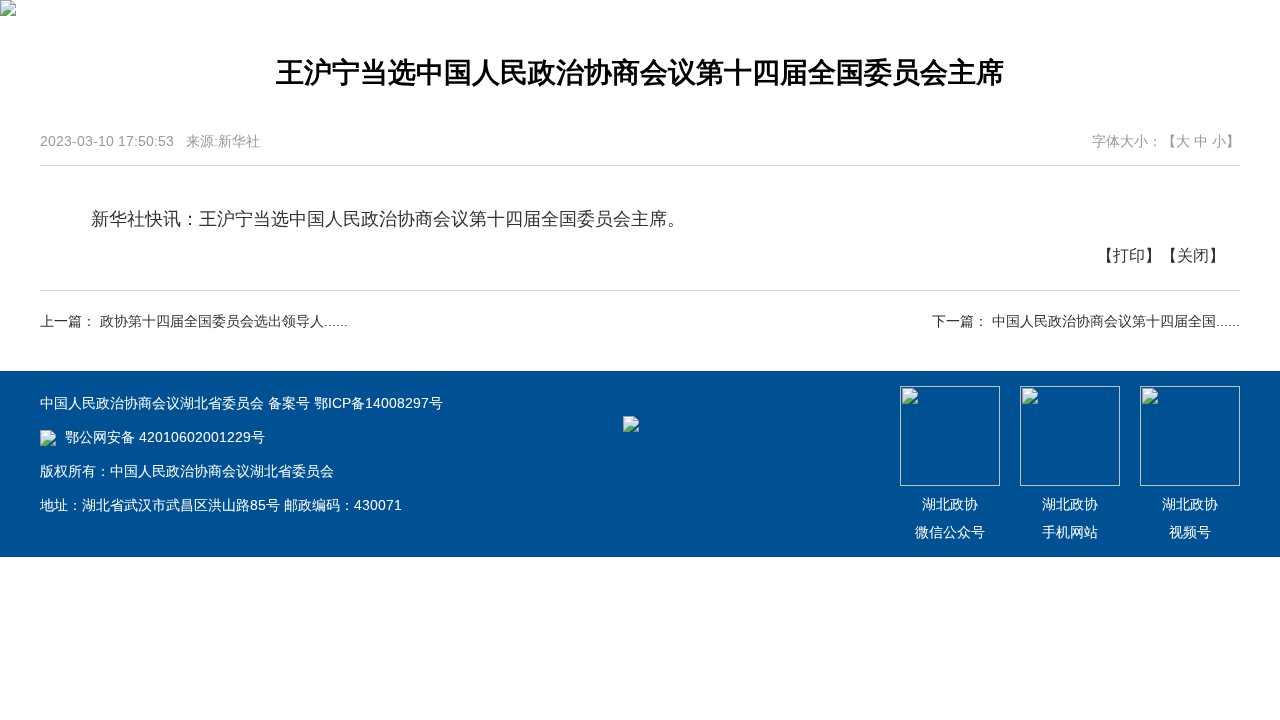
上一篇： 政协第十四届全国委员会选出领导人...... (194, 321)
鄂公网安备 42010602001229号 (163, 437)
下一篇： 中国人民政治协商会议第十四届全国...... (1086, 321)
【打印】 (1129, 255)
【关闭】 (1193, 255)
